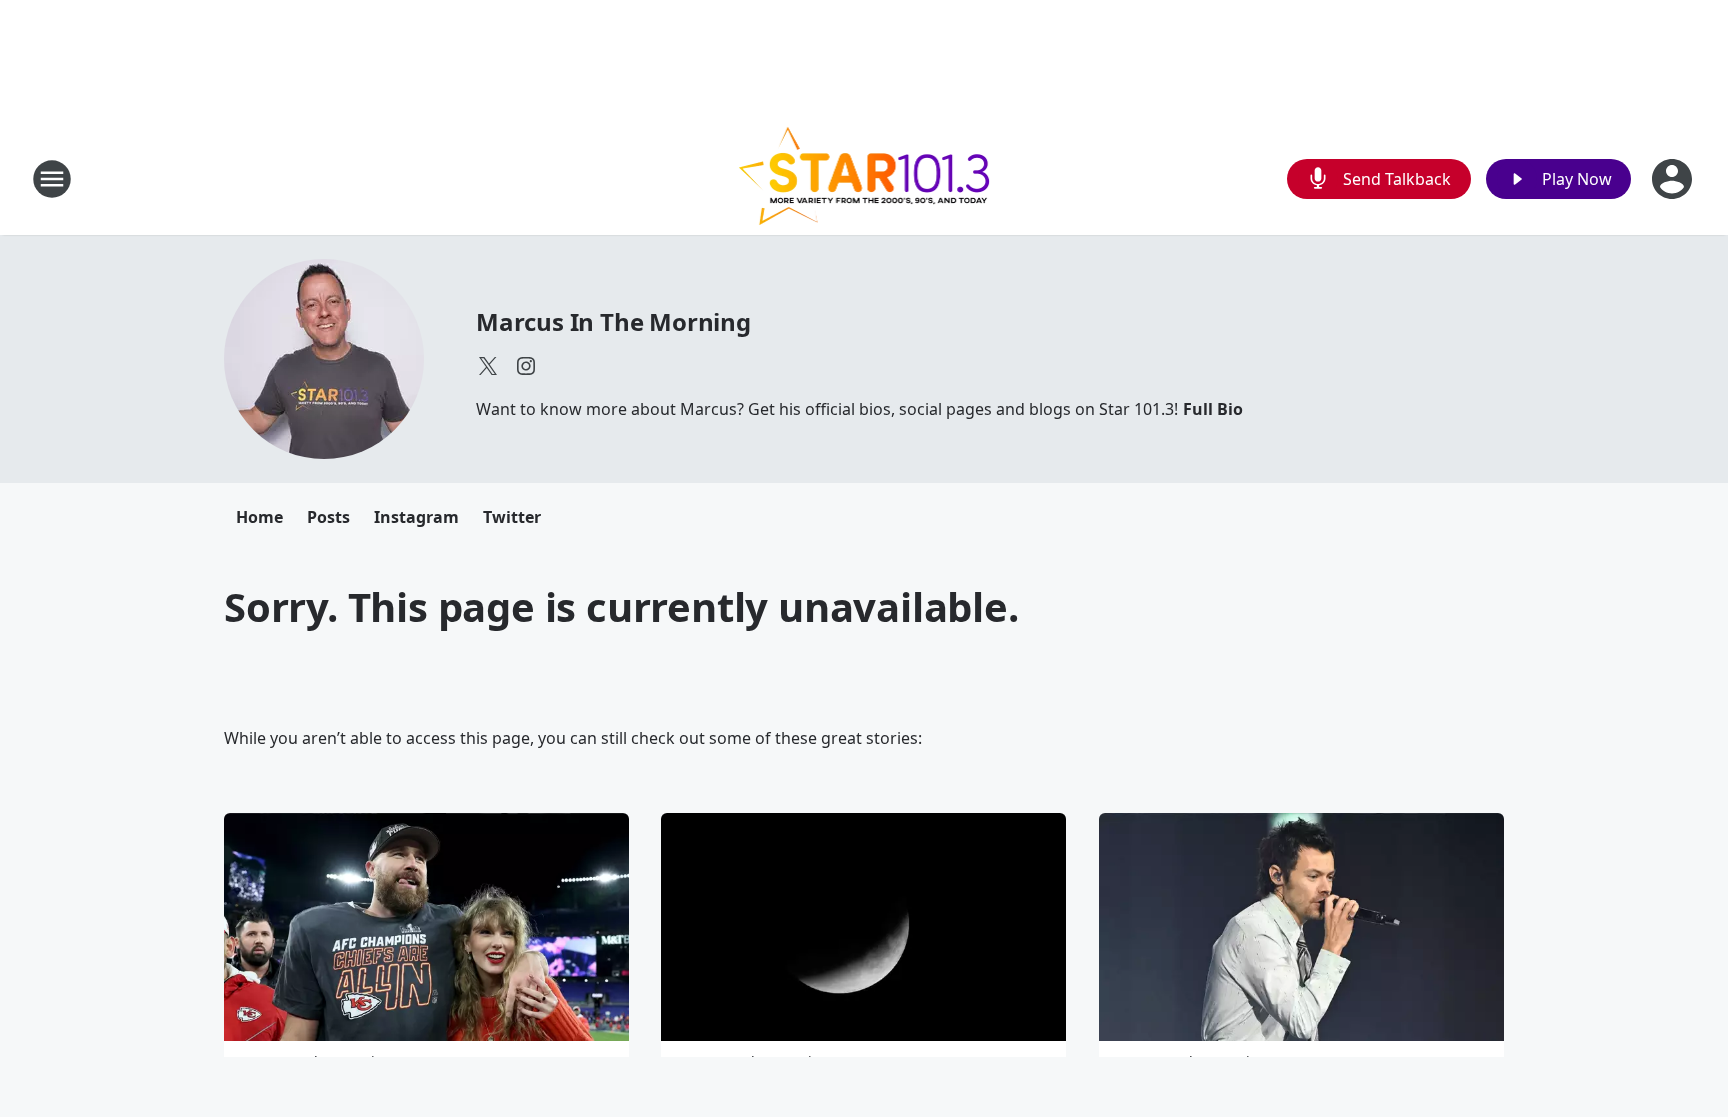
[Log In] (1674, 179)
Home (259, 517)
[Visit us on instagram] (526, 366)
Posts (328, 517)
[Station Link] (864, 178)
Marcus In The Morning (613, 321)
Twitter (512, 517)
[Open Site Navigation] (52, 179)
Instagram (416, 517)
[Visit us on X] (488, 366)
